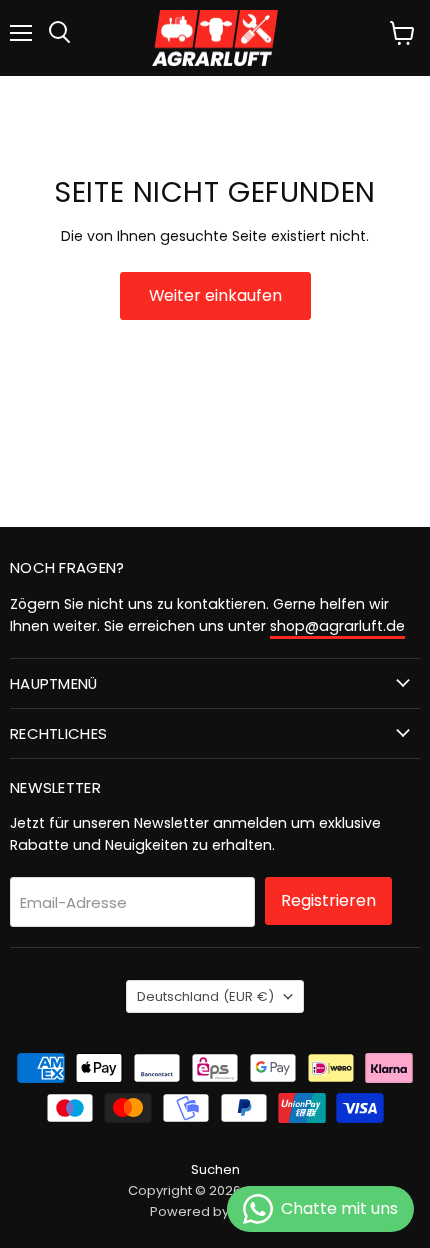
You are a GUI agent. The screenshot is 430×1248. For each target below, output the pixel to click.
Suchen (215, 1169)
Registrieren (328, 900)
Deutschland (205, 996)
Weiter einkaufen (215, 295)
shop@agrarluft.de (337, 626)
